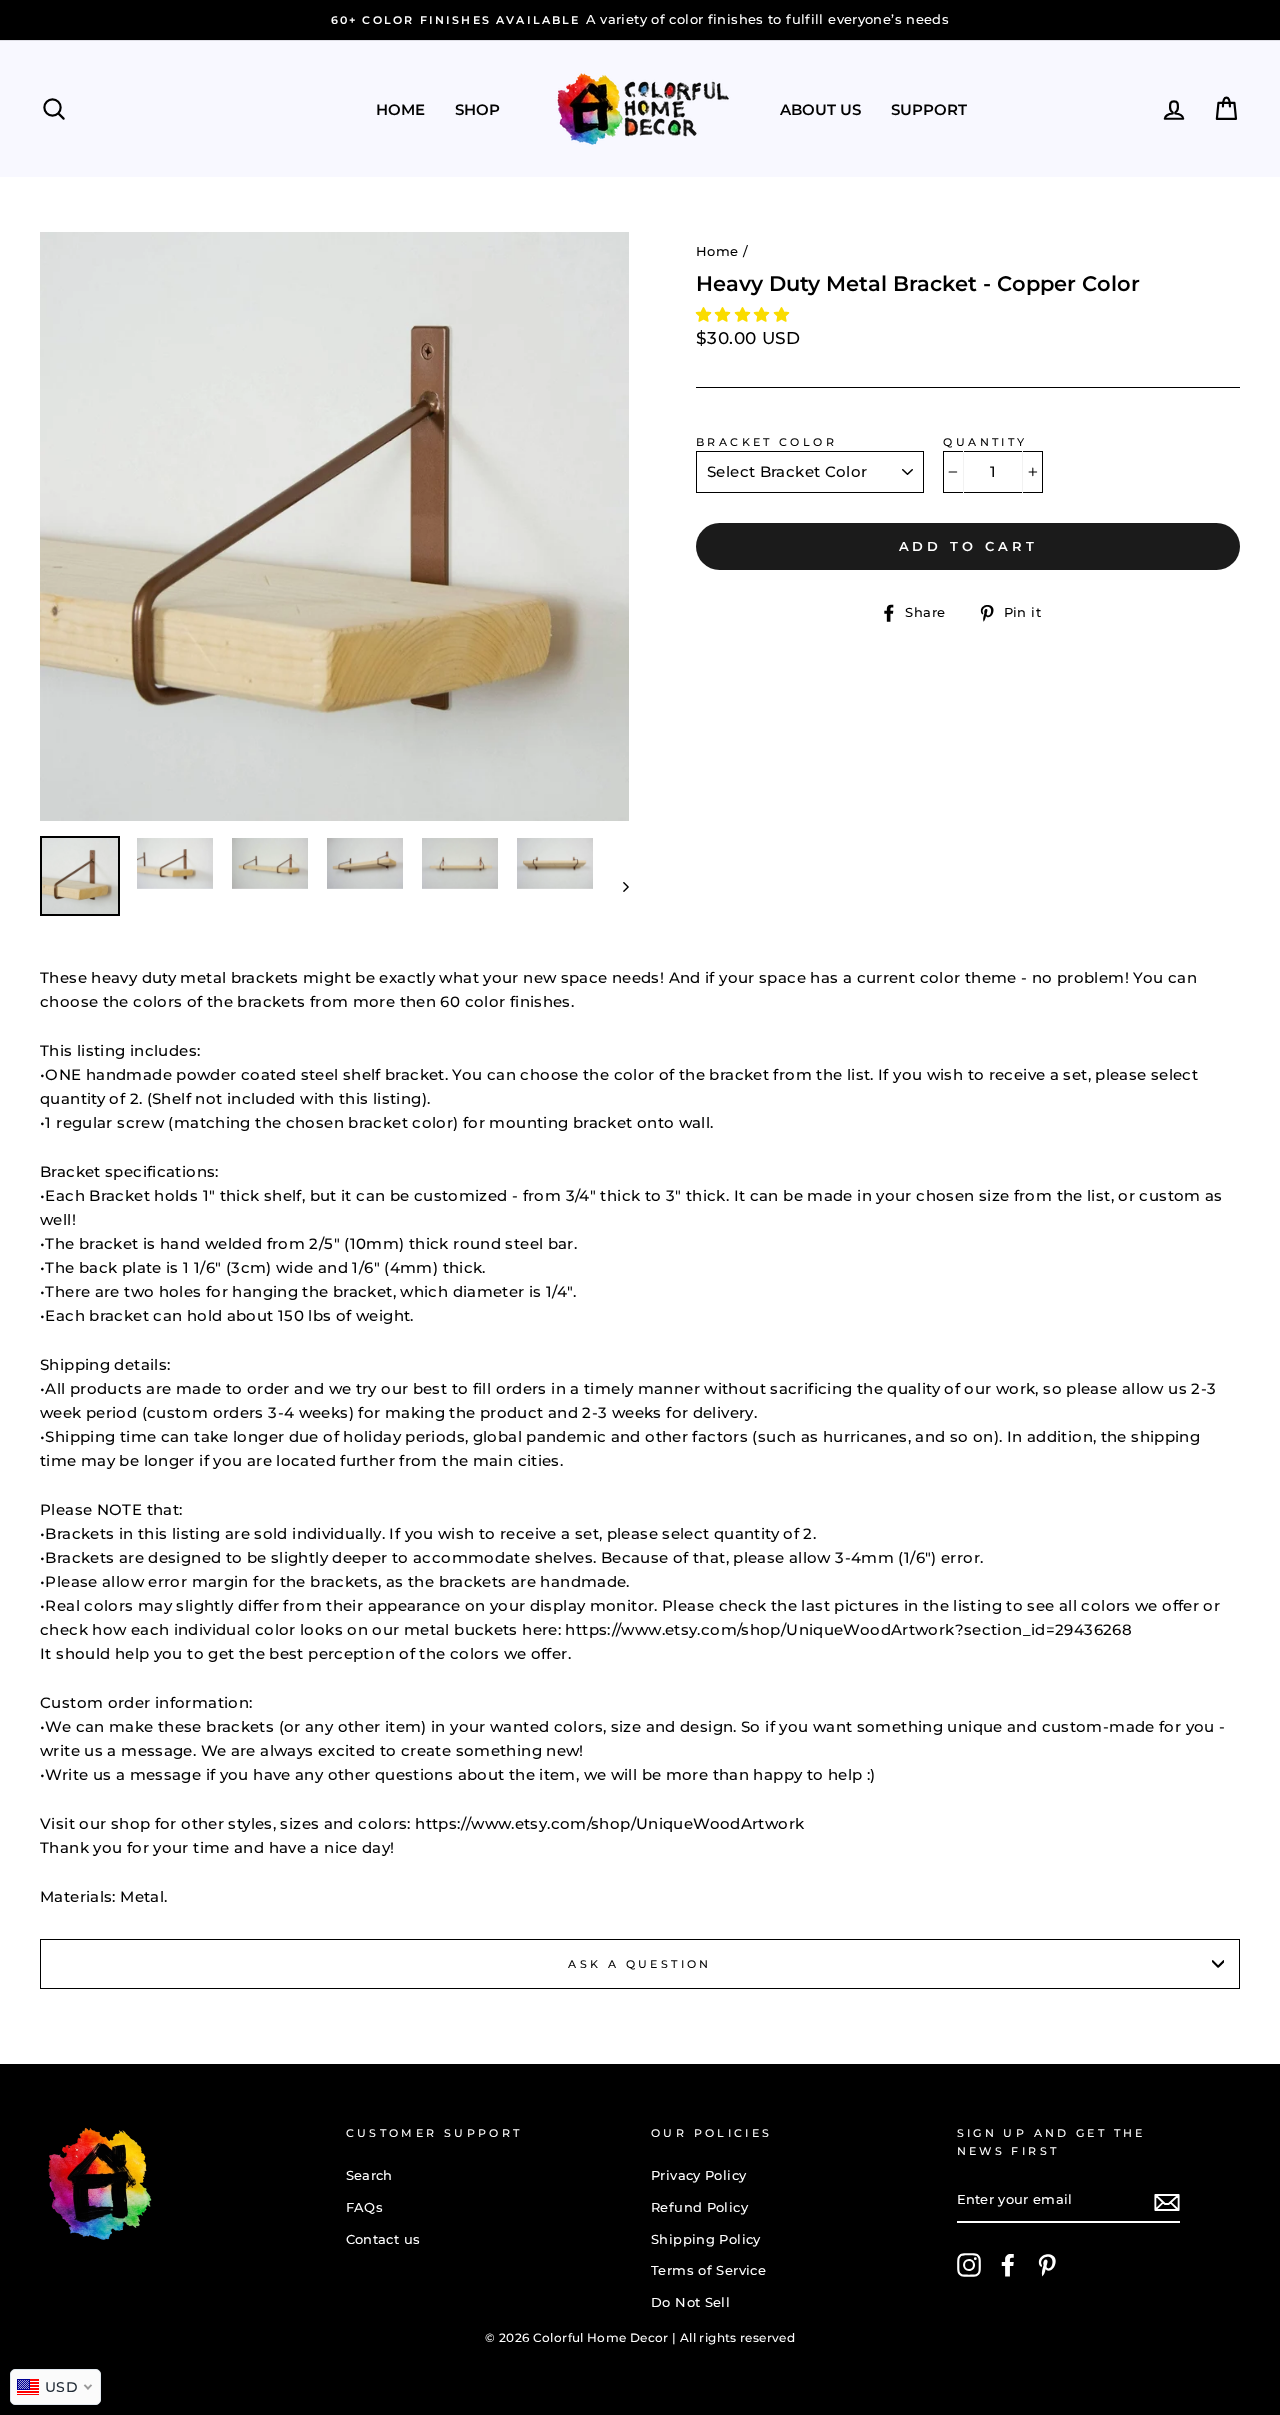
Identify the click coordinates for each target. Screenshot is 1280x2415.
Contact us (383, 2239)
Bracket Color (766, 442)
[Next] (616, 886)
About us (820, 109)
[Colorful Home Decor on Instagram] (969, 2265)
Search (369, 2175)
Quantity (985, 442)
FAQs (365, 2207)
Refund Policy (699, 2207)
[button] (744, 314)
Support (929, 109)
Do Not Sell (690, 2302)
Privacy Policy (698, 2175)
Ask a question (639, 1964)
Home (400, 109)
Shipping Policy (706, 2239)
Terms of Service (708, 2270)
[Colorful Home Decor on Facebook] (1008, 2265)
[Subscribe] (1167, 2201)
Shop (477, 109)
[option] (334, 526)
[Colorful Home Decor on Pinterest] (1047, 2265)
